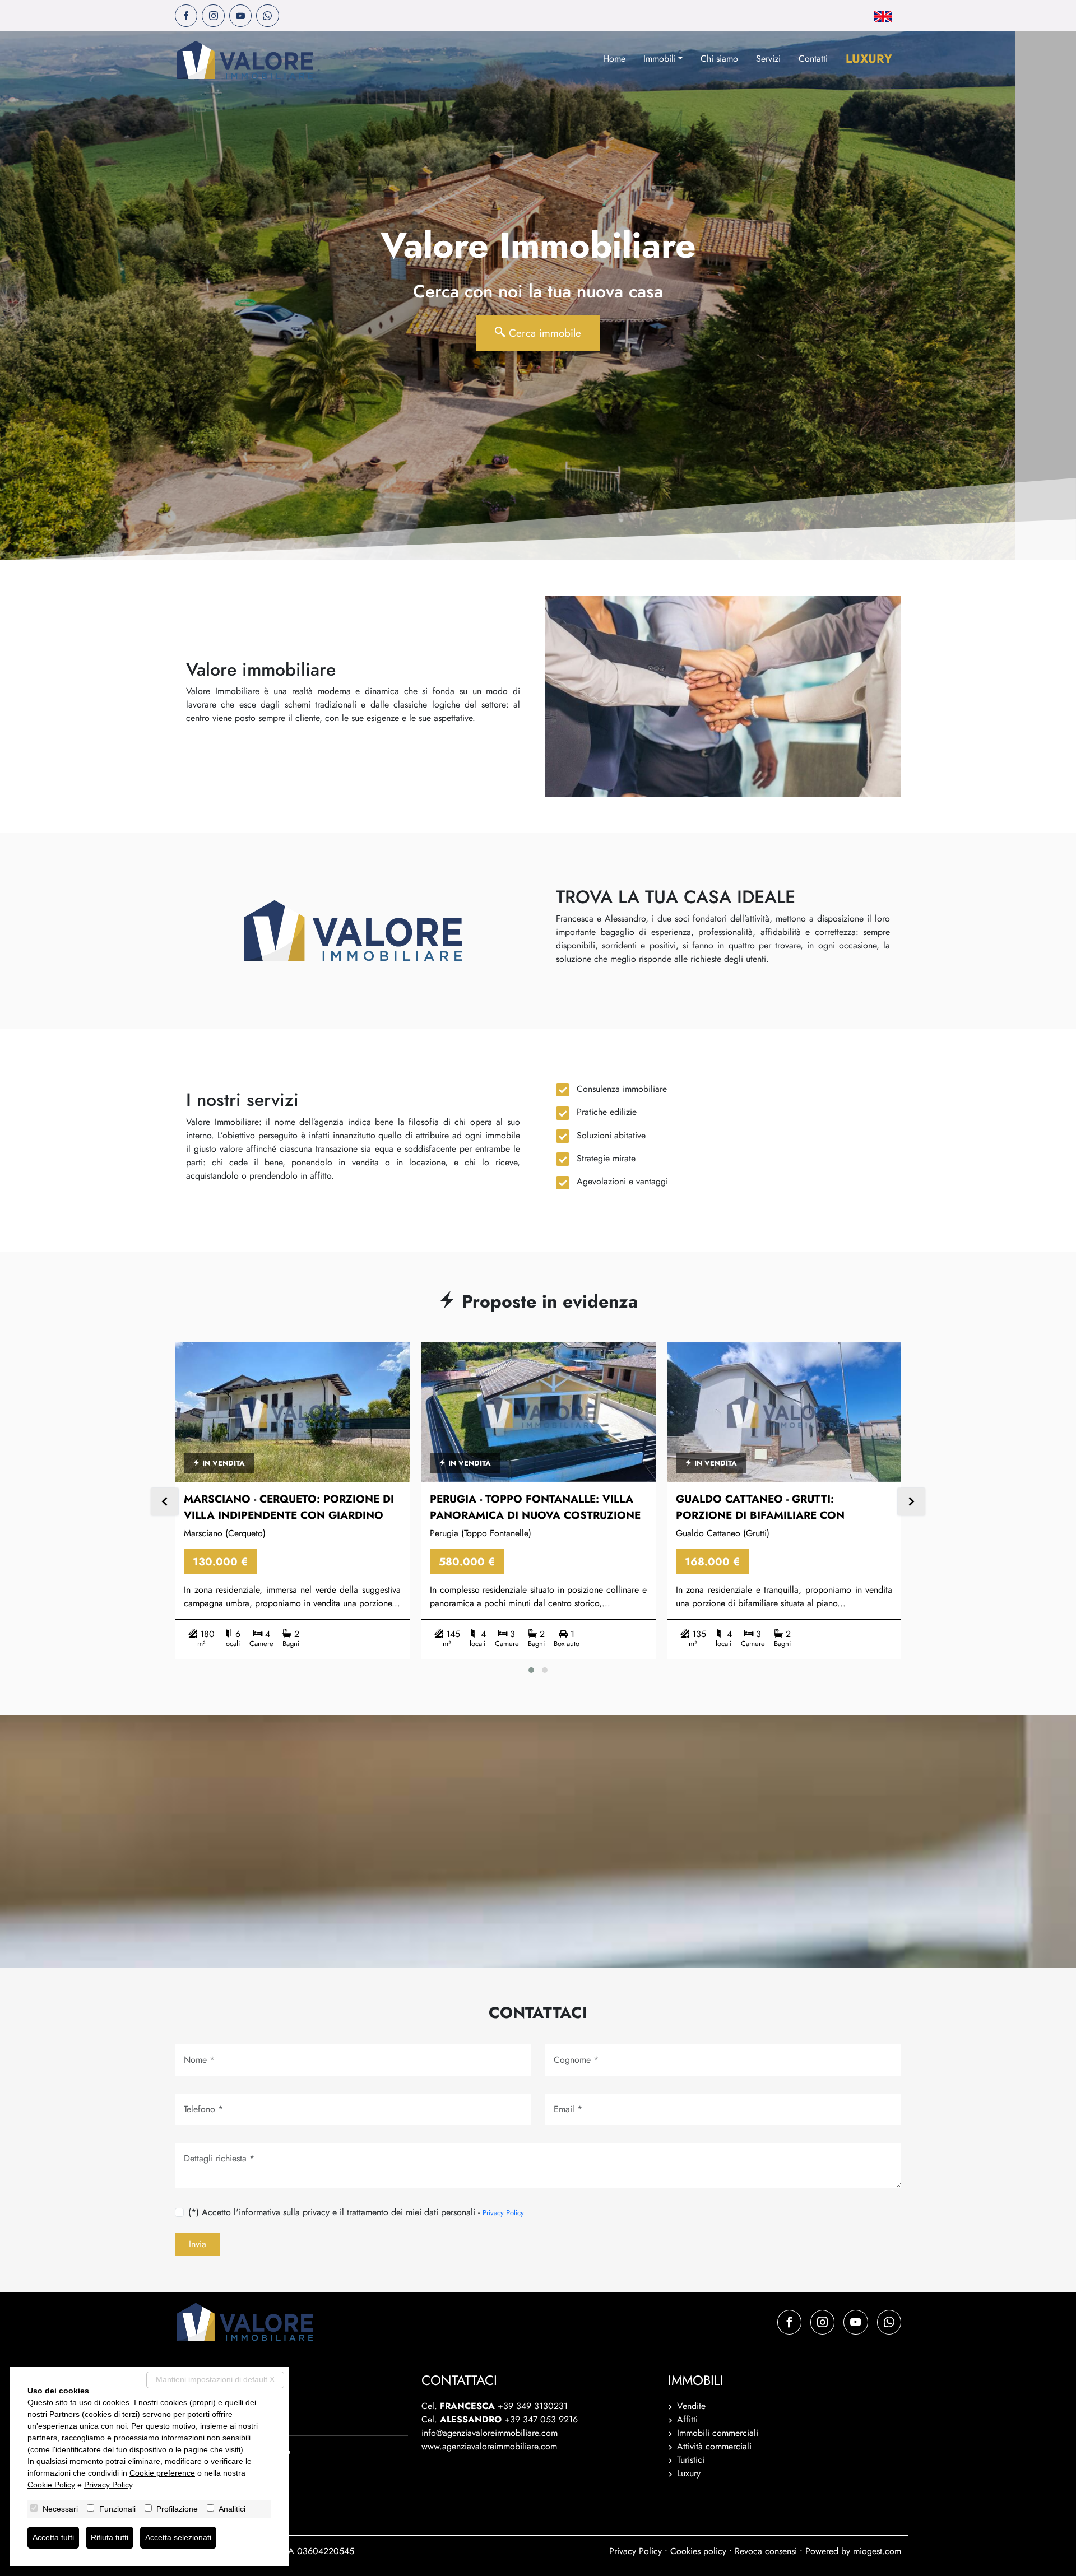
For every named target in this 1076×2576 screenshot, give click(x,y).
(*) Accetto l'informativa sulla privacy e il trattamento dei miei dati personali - (356, 2212)
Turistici (691, 2460)
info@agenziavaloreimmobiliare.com (490, 2433)
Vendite (691, 2406)
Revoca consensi (766, 2551)
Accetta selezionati (178, 2537)
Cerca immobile (543, 333)
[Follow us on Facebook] (186, 16)
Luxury (869, 59)
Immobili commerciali (718, 2433)
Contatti (813, 59)
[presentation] (165, 1503)
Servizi (768, 59)
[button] (531, 1670)
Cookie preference (162, 2473)
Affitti (687, 2419)
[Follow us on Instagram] (213, 16)
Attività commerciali (714, 2446)
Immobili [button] (660, 59)
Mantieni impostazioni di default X (215, 2379)
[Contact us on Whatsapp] (267, 16)
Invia (198, 2244)
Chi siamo (719, 59)
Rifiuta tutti (110, 2537)
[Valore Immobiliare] (245, 60)
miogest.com (877, 2551)
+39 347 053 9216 (541, 2419)
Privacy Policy (503, 2213)
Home (614, 59)
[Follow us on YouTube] (240, 16)
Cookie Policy (51, 2485)
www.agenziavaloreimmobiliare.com (489, 2446)
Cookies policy (698, 2551)
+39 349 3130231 (533, 2406)
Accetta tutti (53, 2537)
